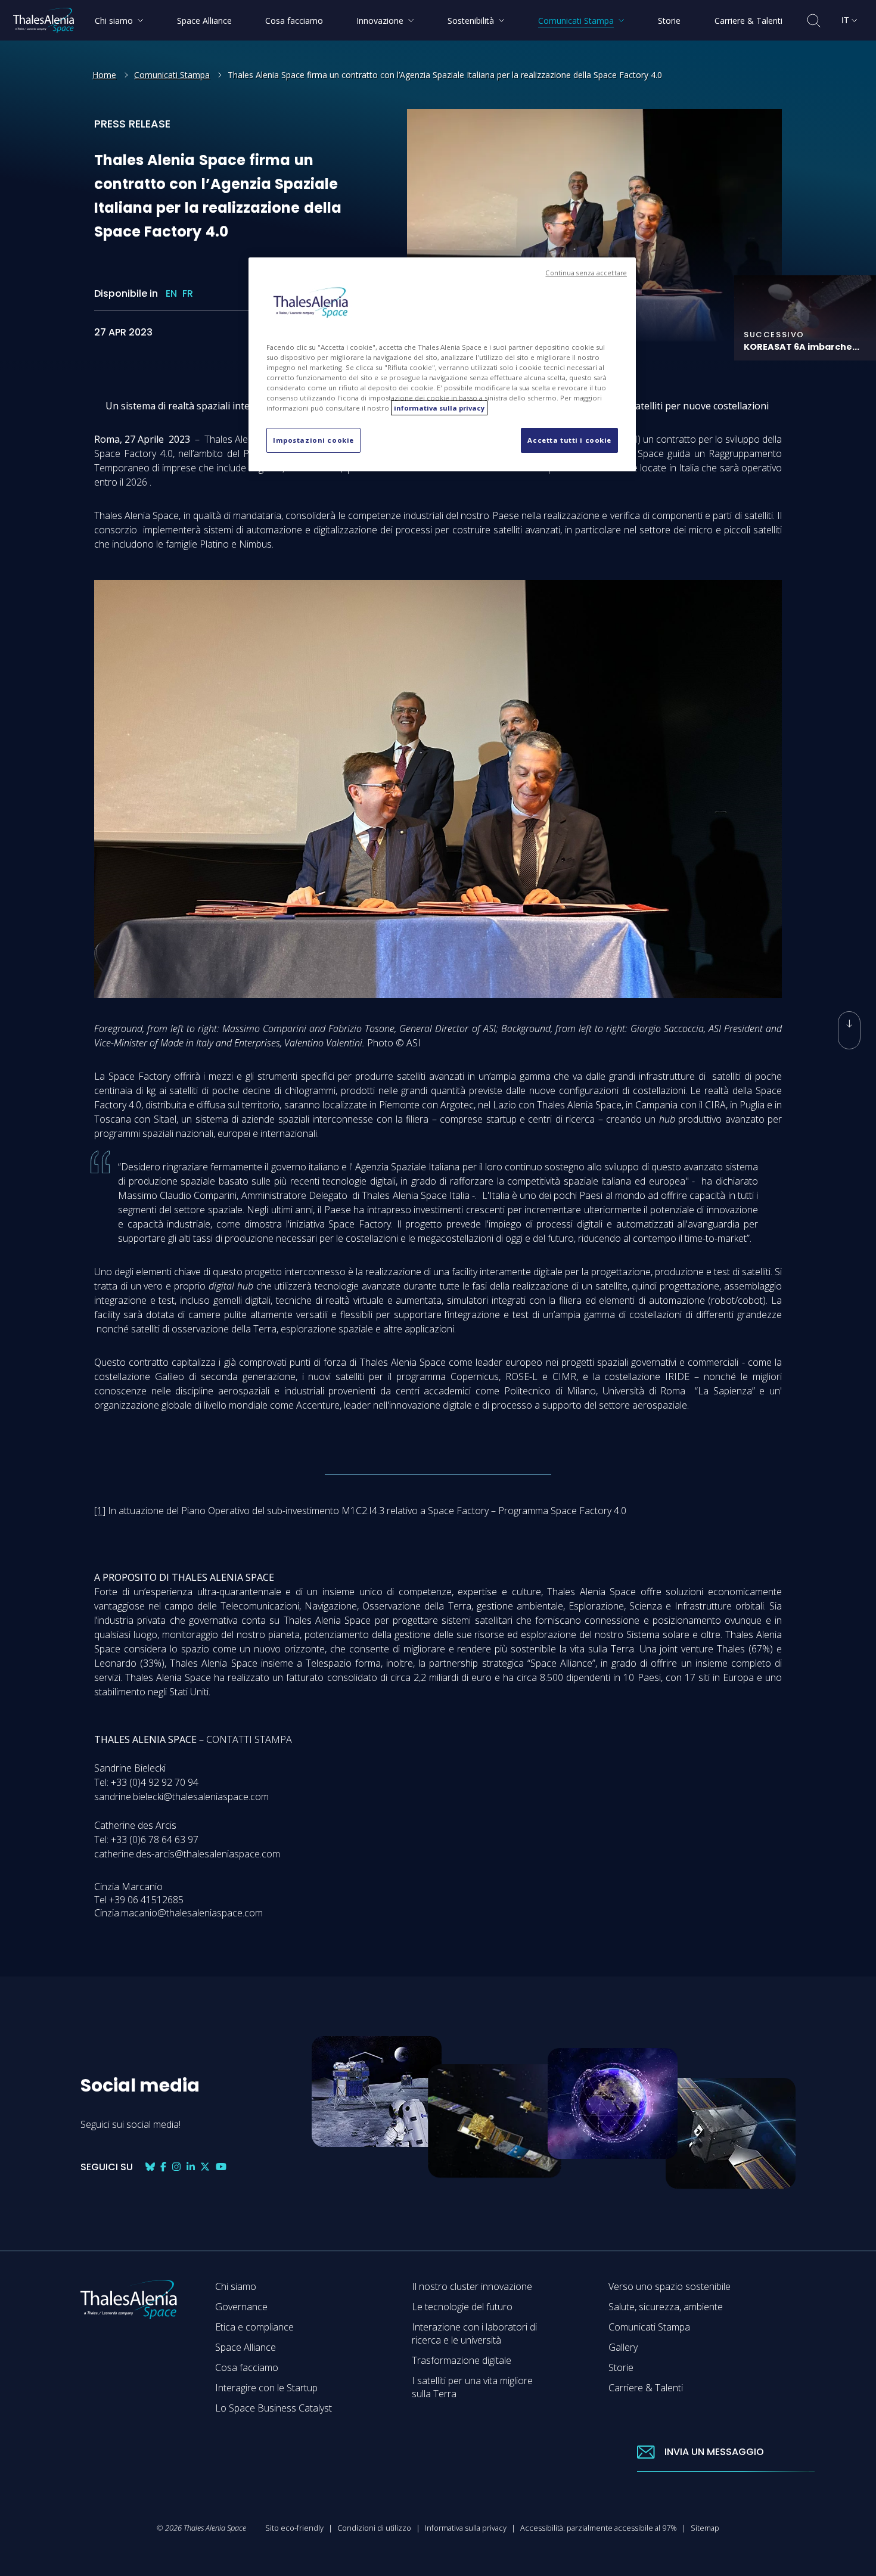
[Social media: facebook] (163, 2167)
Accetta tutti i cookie (569, 440)
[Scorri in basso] (849, 1030)
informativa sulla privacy (439, 408)
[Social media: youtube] (221, 2167)
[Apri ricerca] (814, 21)
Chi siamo (236, 2286)
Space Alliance (246, 2347)
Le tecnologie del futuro (462, 2307)
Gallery (623, 2347)
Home (104, 75)
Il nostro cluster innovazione (472, 2286)
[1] (100, 1511)
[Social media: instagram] (176, 2167)
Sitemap (705, 2528)
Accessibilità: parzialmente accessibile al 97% (599, 2528)
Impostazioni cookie (313, 440)
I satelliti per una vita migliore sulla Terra (472, 2387)
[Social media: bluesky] (150, 2167)
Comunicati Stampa (172, 75)
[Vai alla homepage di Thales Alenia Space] (44, 20)
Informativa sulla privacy (466, 2528)
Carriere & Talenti (646, 2388)
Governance (241, 2307)
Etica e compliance (254, 2327)
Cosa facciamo (247, 2367)
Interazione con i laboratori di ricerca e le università (474, 2333)
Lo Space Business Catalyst (274, 2408)
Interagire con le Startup (266, 2388)
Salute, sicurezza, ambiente (666, 2307)
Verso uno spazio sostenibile (670, 2286)
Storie (621, 2367)
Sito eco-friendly (294, 2528)
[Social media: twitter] (205, 2167)
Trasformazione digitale (462, 2360)
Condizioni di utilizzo (374, 2528)
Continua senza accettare (586, 273)
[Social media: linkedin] (191, 2167)
